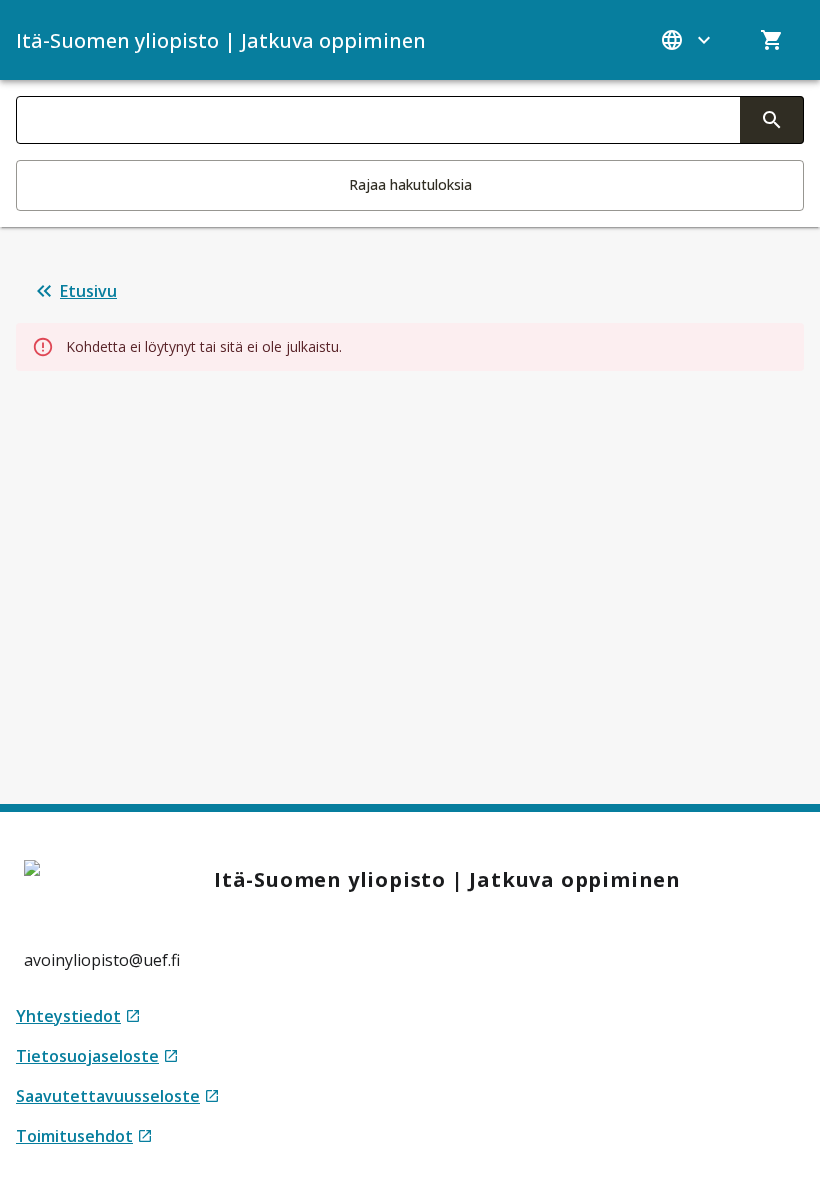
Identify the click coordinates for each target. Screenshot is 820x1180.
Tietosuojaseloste (97, 1056)
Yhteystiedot (78, 1016)
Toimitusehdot (84, 1136)
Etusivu (88, 291)
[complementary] (772, 120)
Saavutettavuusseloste (118, 1096)
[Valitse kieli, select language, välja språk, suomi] (688, 40)
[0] (772, 40)
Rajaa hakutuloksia (410, 184)
